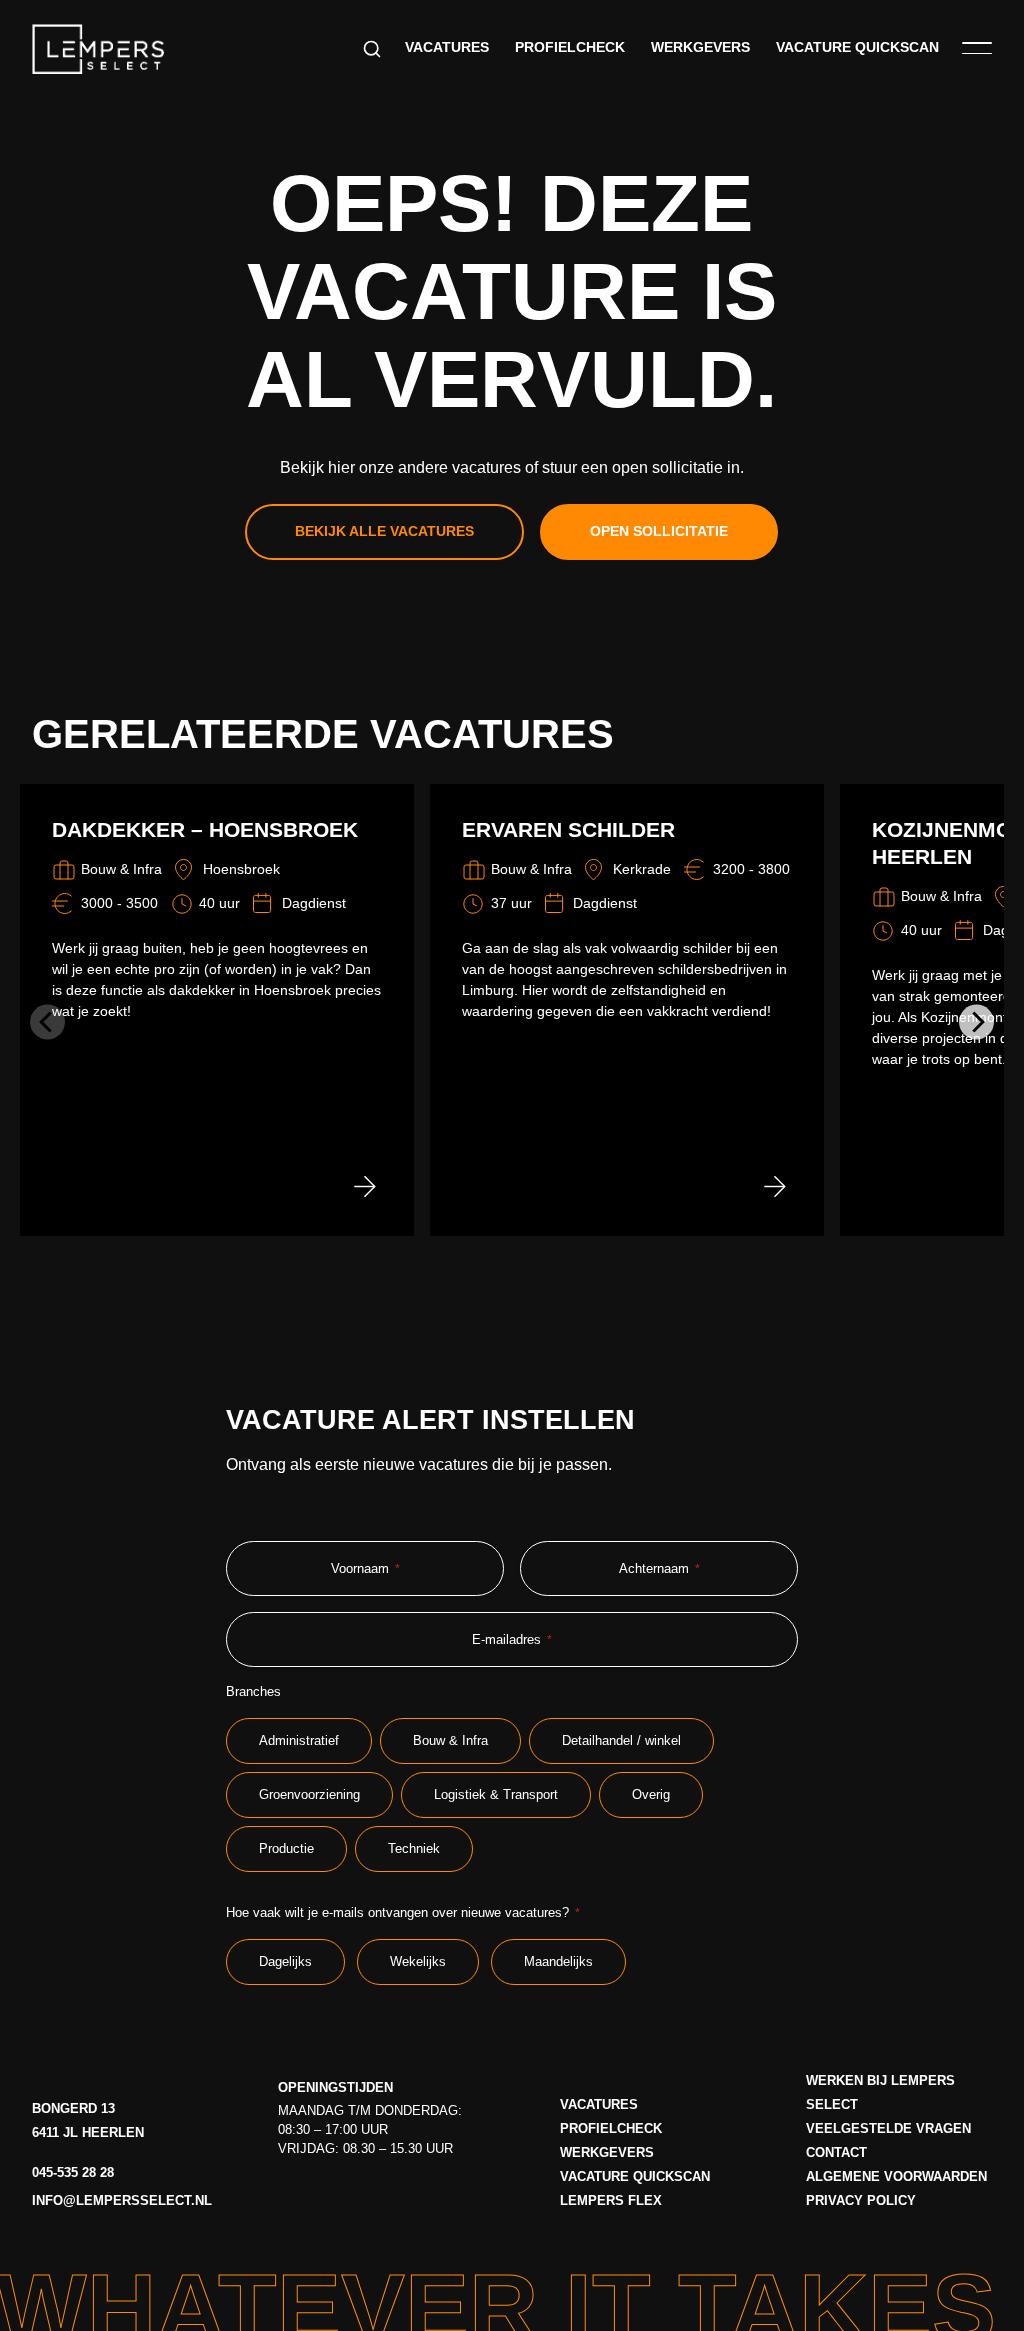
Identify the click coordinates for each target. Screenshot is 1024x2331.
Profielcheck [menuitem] (570, 47)
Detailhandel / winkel (621, 1740)
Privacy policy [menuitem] (861, 2200)
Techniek (414, 1848)
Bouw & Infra (450, 1740)
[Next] (976, 1021)
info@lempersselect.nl (122, 2200)
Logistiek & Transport (496, 1794)
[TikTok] (404, 2197)
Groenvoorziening (309, 1794)
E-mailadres (512, 1639)
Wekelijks (418, 1961)
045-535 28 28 (73, 2172)
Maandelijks (558, 1961)
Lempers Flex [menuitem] (611, 2200)
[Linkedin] (366, 2197)
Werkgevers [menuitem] (700, 47)
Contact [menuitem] (836, 2152)
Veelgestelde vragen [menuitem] (888, 2128)
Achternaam (659, 1568)
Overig (651, 1794)
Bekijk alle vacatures (384, 531)
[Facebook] (289, 2197)
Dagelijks (285, 1961)
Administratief (299, 1740)
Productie (286, 1848)
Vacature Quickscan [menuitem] (857, 47)
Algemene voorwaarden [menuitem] (896, 2176)
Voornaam (365, 1568)
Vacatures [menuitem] (447, 47)
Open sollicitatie (659, 531)
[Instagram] (327, 2197)
